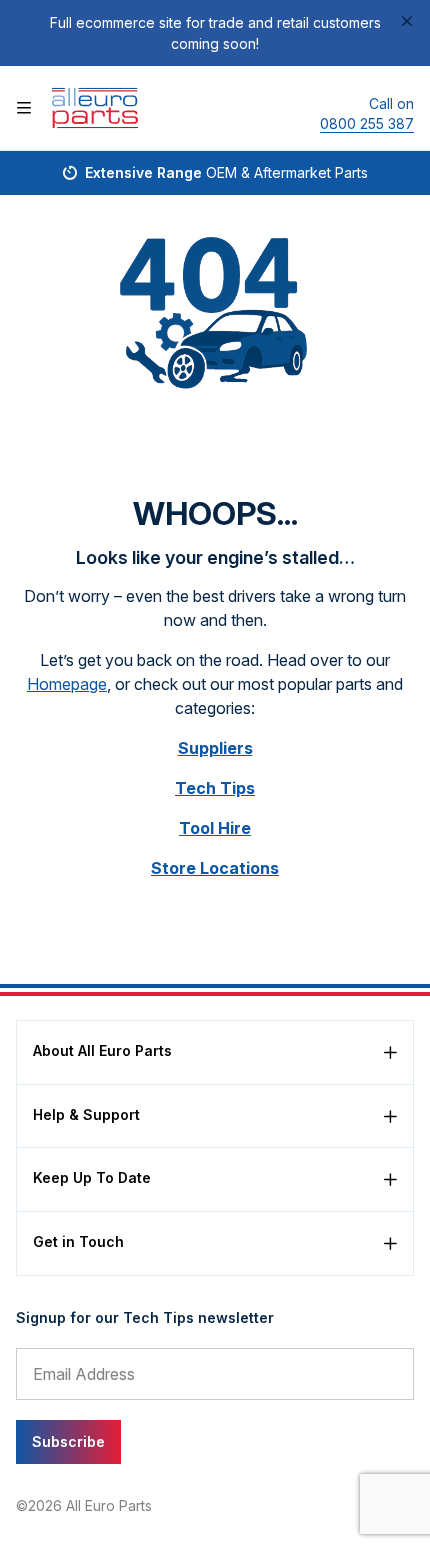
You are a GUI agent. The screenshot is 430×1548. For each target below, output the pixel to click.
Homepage (67, 684)
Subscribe (68, 1441)
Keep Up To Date (92, 1177)
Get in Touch (78, 1241)
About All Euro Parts (102, 1050)
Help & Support (86, 1114)
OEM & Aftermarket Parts (226, 172)
